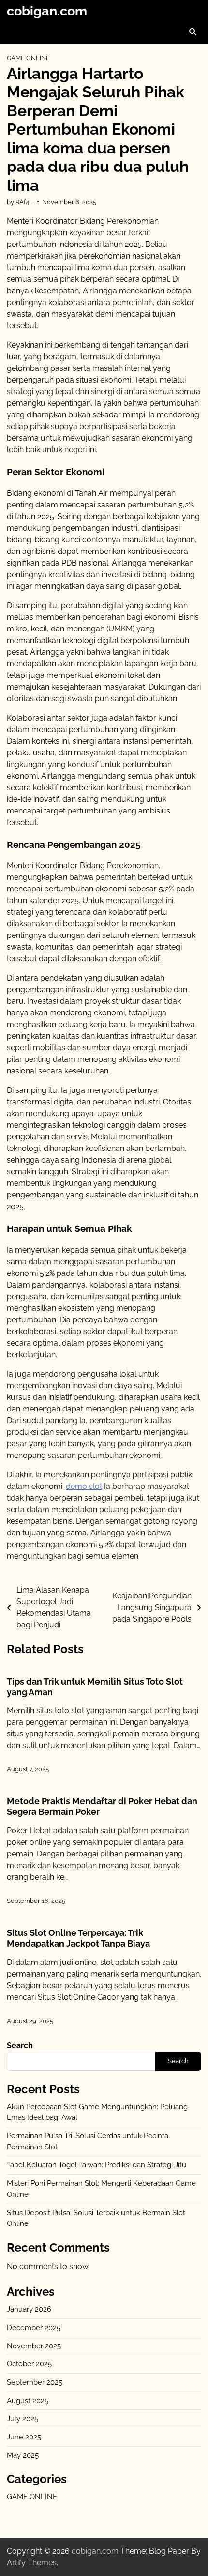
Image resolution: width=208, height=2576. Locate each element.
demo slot (84, 1486)
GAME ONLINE (28, 58)
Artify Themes (32, 2563)
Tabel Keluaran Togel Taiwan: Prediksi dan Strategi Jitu (97, 2165)
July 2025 (22, 2419)
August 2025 (28, 2401)
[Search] (193, 31)
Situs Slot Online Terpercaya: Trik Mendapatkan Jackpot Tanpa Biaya (78, 1938)
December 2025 (34, 2328)
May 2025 (23, 2455)
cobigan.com (47, 11)
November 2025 (34, 2346)
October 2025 (29, 2364)
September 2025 (35, 2382)
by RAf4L (20, 202)
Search (20, 2046)
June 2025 (24, 2437)
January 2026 (29, 2309)
